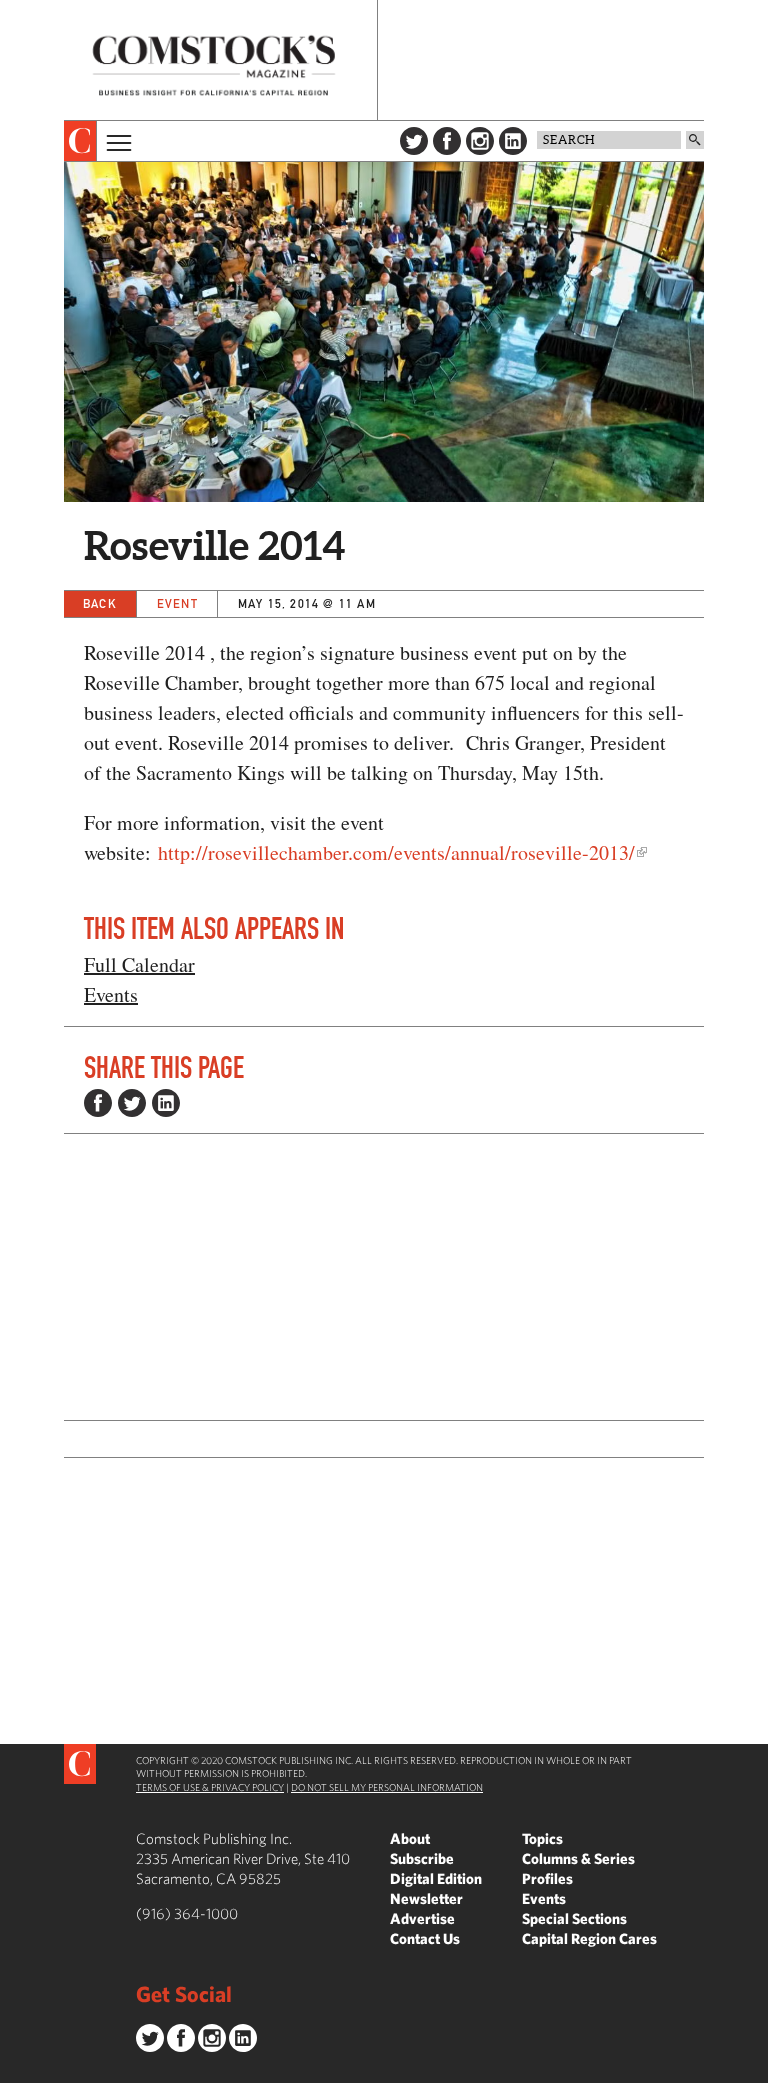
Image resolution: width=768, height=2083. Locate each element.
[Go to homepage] (214, 65)
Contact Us (425, 1938)
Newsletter (426, 1898)
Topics (542, 1838)
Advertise (422, 1918)
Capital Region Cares (589, 1938)
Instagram (480, 141)
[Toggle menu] (117, 141)
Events (111, 994)
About (410, 1838)
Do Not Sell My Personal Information (387, 1787)
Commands (15, 2068)
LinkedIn (513, 141)
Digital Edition (436, 1878)
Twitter (414, 141)
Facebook (447, 141)
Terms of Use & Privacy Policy (210, 1787)
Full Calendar (139, 964)
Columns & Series (578, 1858)
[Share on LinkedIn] (166, 1103)
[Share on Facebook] (98, 1103)
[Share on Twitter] (132, 1103)
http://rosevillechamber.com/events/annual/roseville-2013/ (396, 852)
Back (100, 603)
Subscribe (422, 1858)
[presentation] (80, 141)
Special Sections (574, 1918)
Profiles (547, 1878)
